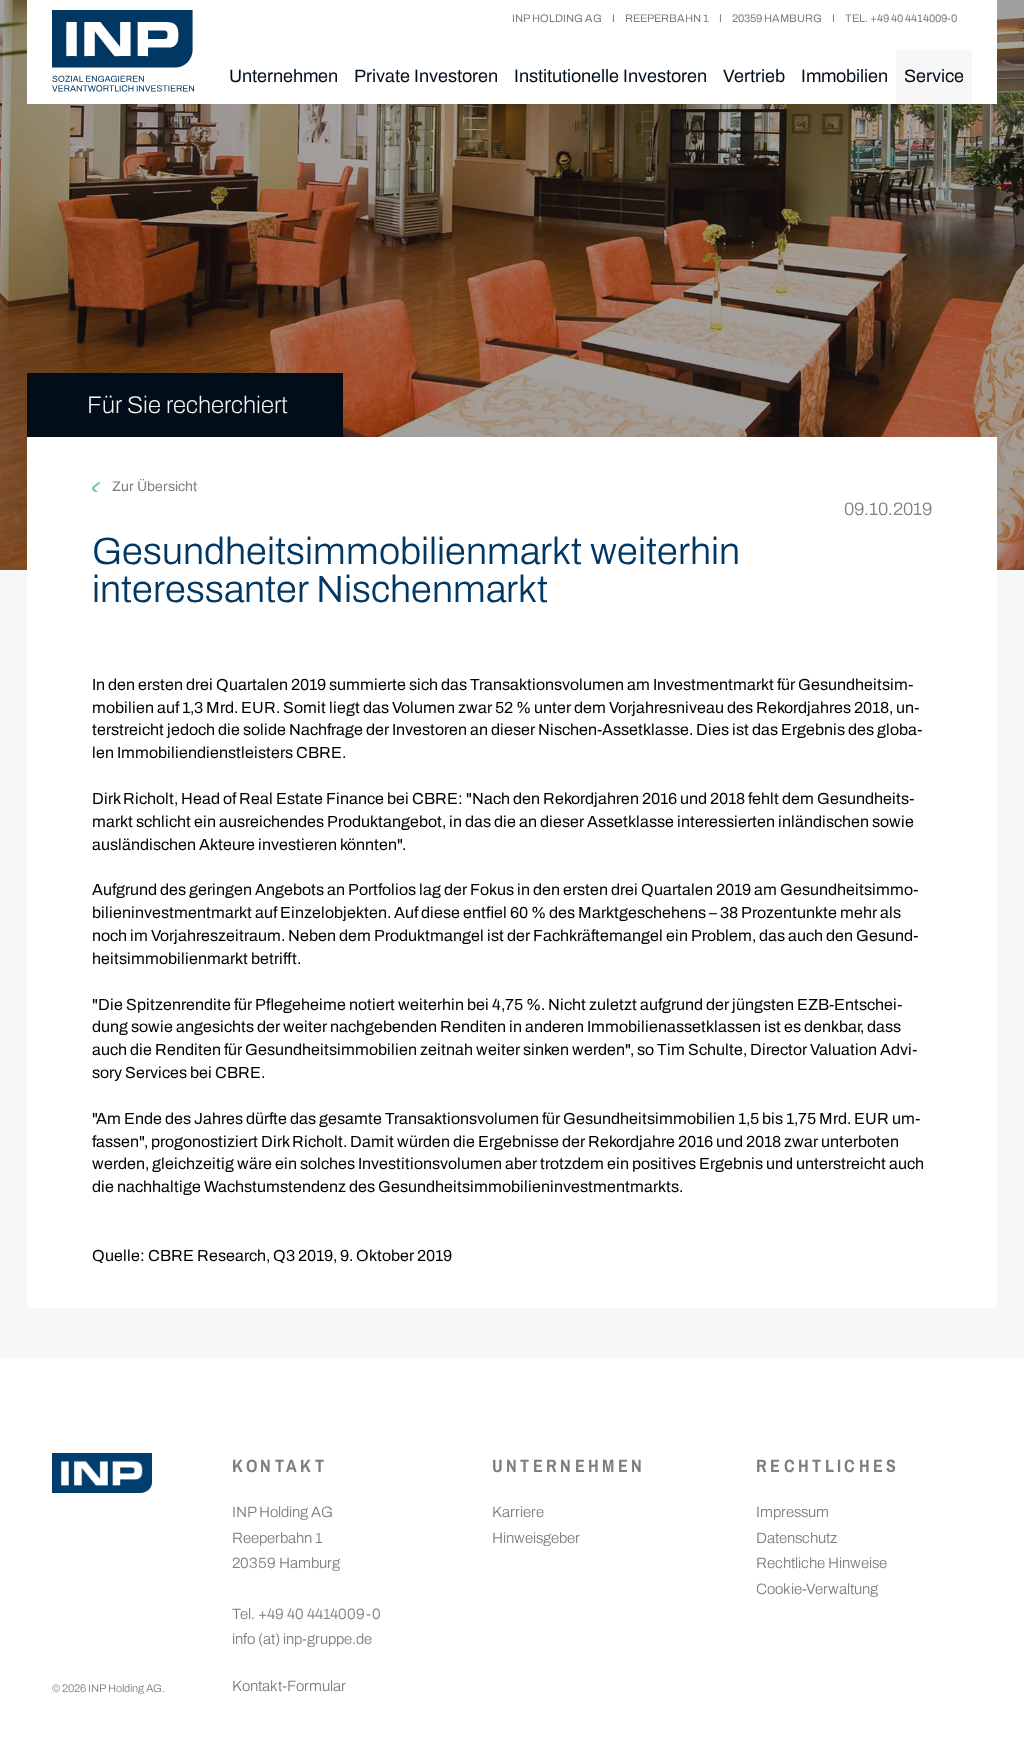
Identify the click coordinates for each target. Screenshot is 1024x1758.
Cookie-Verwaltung (817, 1589)
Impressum (792, 1512)
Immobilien (844, 76)
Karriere (518, 1512)
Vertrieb (754, 76)
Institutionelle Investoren (610, 76)
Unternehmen (283, 76)
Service (934, 76)
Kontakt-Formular (289, 1686)
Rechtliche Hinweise (821, 1563)
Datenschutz (796, 1538)
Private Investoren (426, 76)
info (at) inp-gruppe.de (302, 1639)
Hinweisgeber (536, 1538)
